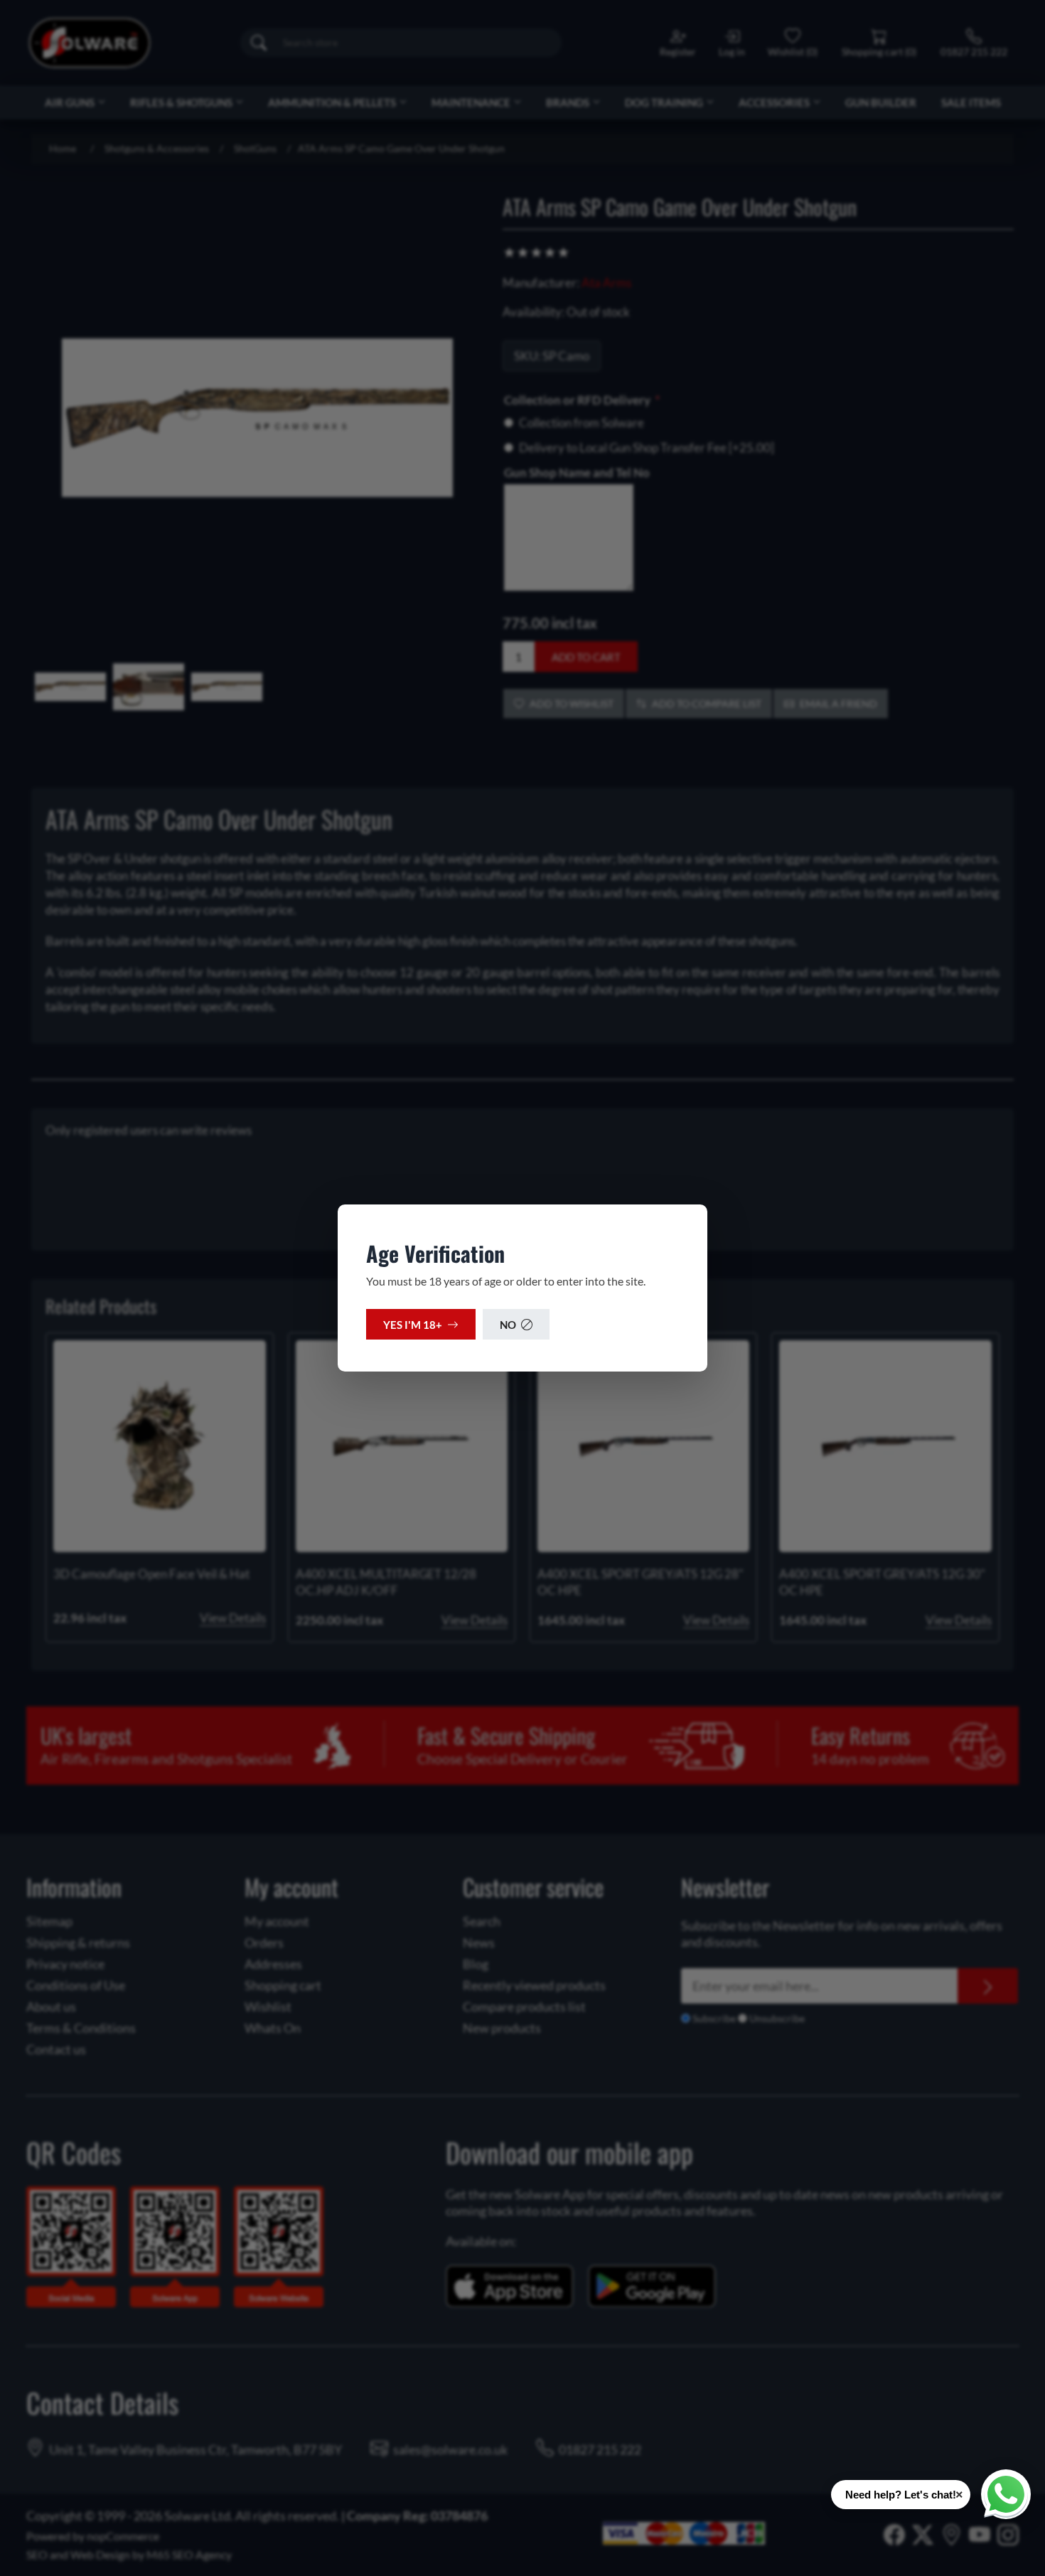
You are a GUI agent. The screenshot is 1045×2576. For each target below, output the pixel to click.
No (508, 1325)
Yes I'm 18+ (413, 1325)
